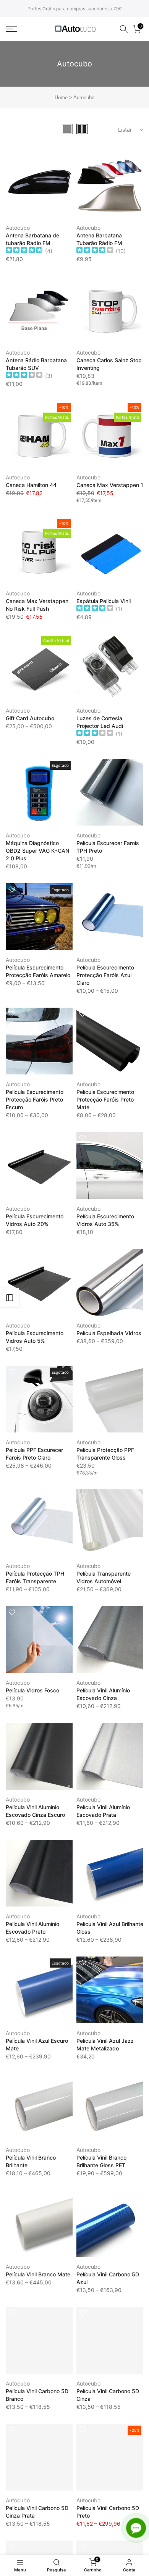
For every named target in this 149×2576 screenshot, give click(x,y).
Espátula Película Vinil (104, 601)
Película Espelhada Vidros (109, 1333)
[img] (24, 251)
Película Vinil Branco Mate (38, 2274)
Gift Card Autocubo (30, 718)
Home (61, 98)
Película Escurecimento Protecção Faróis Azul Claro (105, 975)
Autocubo (18, 228)
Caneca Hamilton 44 (31, 485)
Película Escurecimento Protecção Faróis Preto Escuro (35, 1099)
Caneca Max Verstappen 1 (110, 485)
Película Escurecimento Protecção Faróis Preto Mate (105, 1099)
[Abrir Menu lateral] (10, 1298)
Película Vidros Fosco (32, 1690)
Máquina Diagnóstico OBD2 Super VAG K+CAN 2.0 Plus (37, 851)
